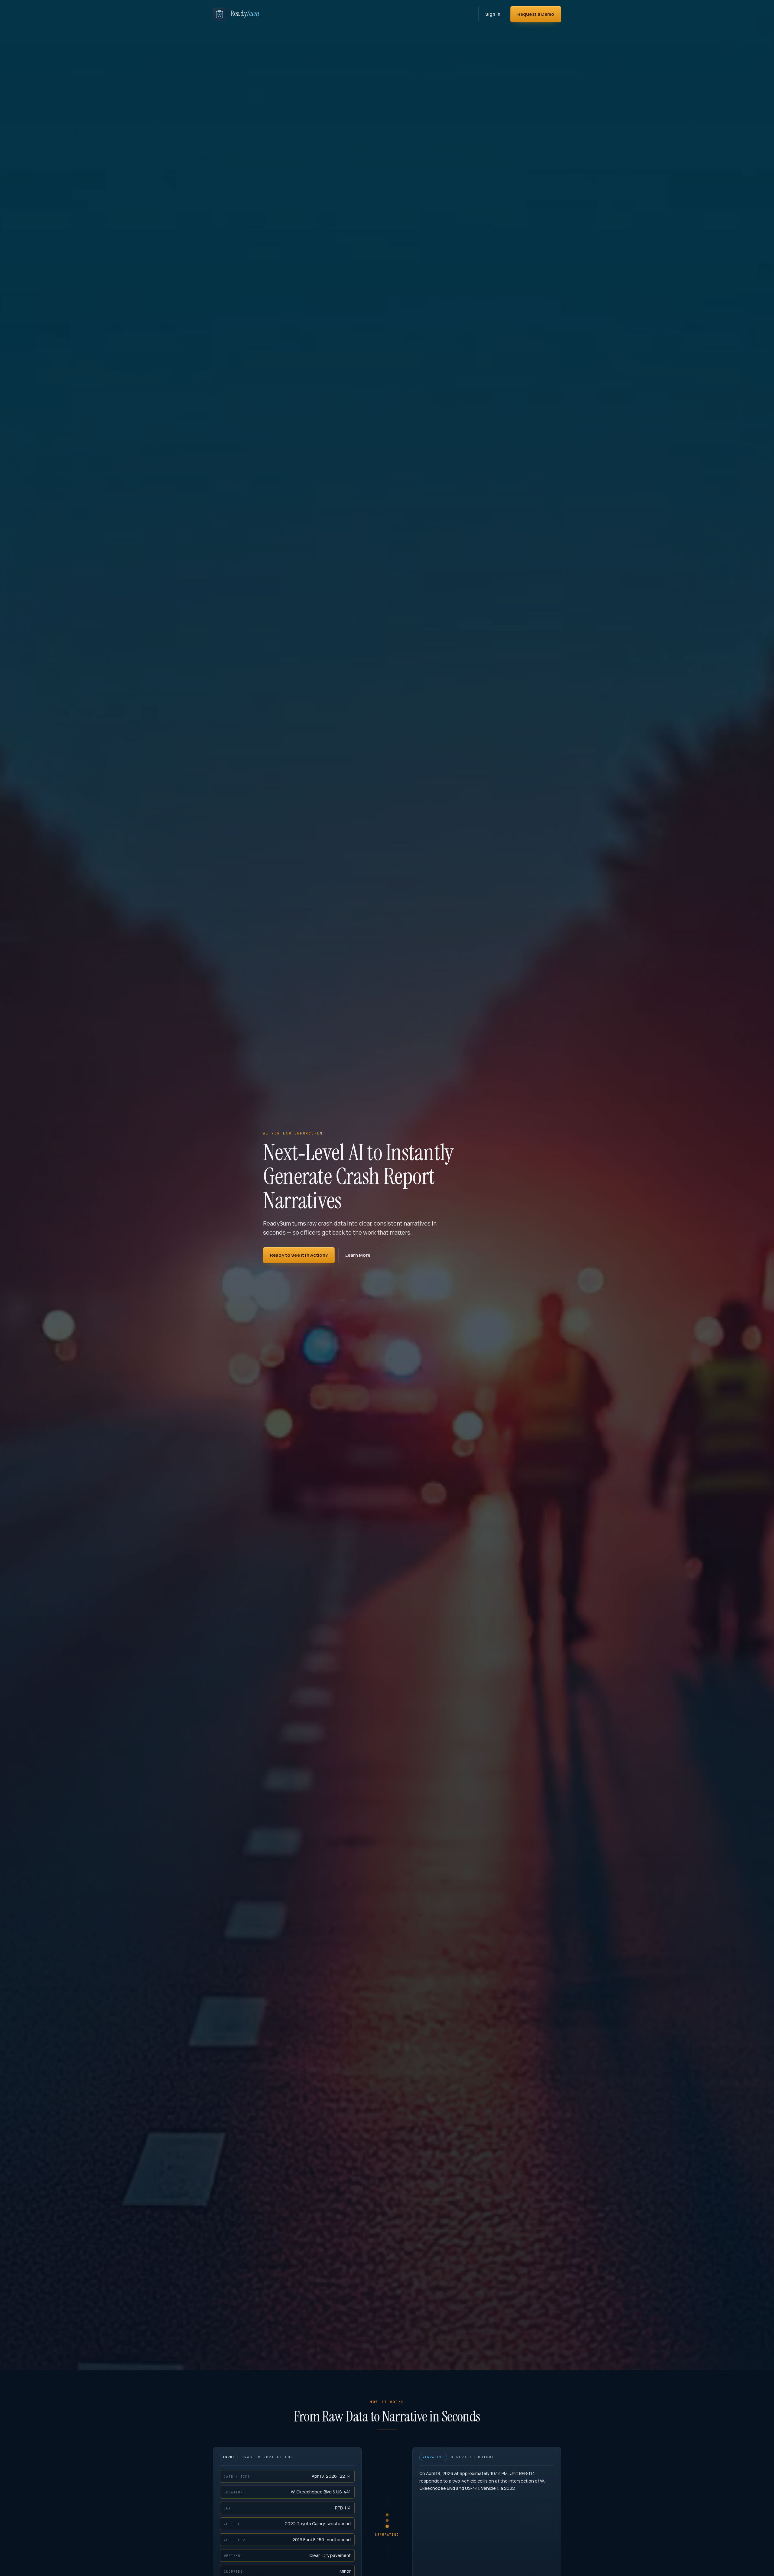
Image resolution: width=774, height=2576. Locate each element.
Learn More (358, 1255)
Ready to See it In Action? (299, 1255)
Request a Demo (536, 14)
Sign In (493, 14)
